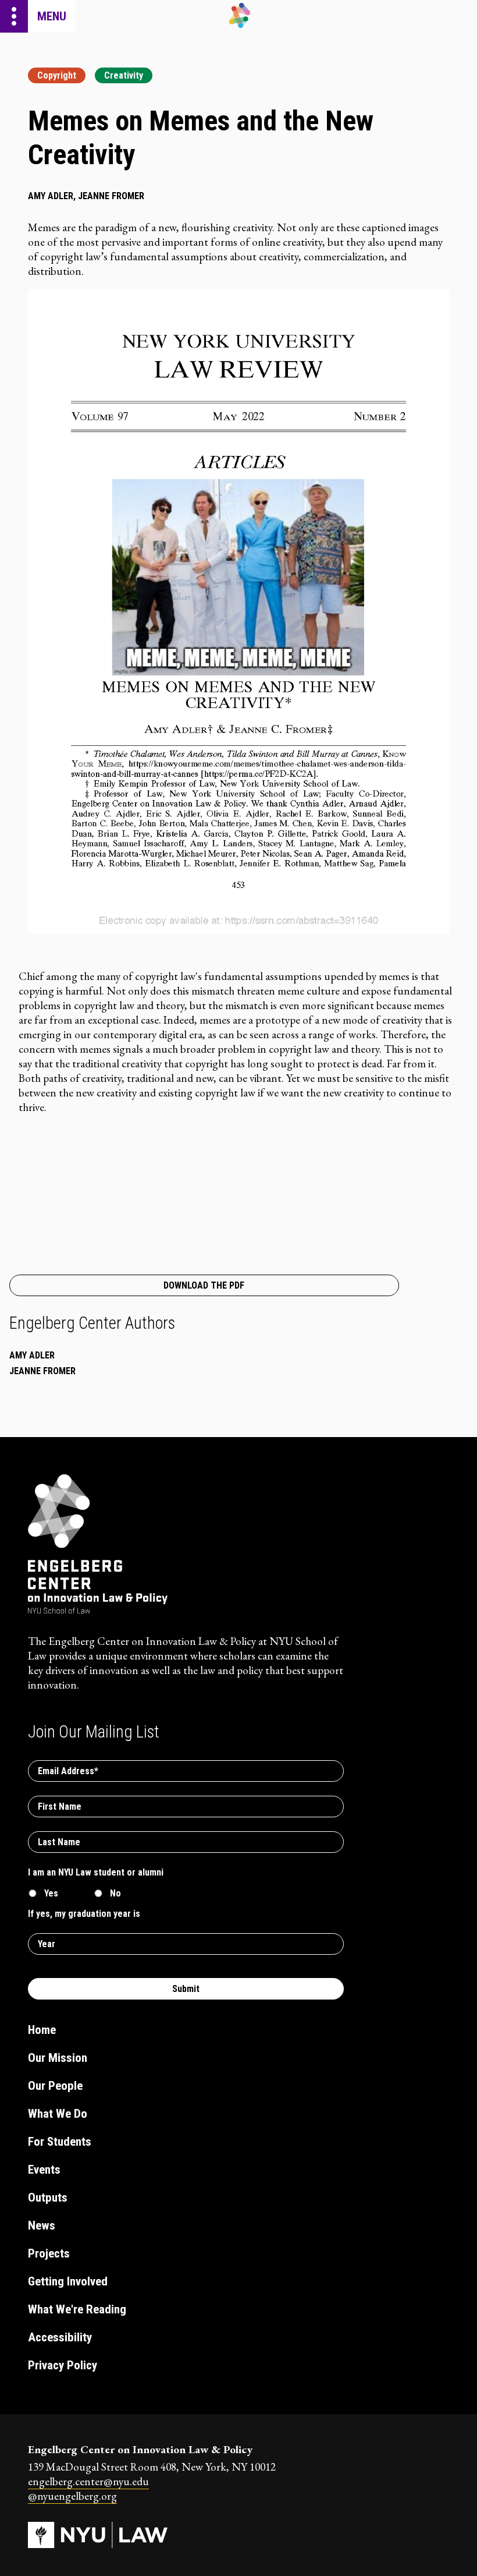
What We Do (58, 2114)
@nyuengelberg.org (72, 2496)
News (42, 2225)
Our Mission (58, 2058)
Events (44, 2170)
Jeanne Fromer (42, 1371)
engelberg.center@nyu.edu (88, 2481)
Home (42, 2030)
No (115, 1893)
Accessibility (60, 2337)
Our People (55, 2086)
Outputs (48, 2198)
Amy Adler (32, 1355)
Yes (51, 1893)
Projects (49, 2253)
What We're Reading (77, 2309)
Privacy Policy (63, 2365)
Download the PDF (204, 1285)
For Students (60, 2142)
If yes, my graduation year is (84, 1914)
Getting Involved (68, 2281)
